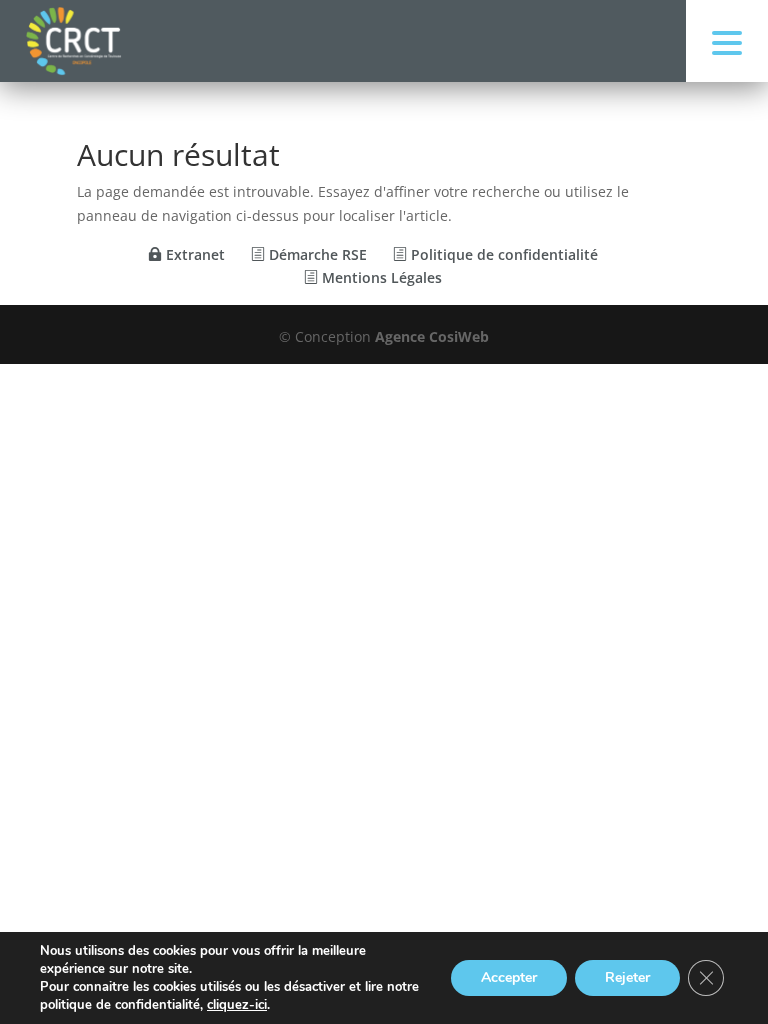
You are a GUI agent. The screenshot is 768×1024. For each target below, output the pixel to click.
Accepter (509, 977)
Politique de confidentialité (502, 254)
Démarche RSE (316, 254)
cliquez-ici (237, 1005)
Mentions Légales (380, 277)
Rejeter (627, 977)
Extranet (193, 254)
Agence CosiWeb (432, 336)
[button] (727, 41)
